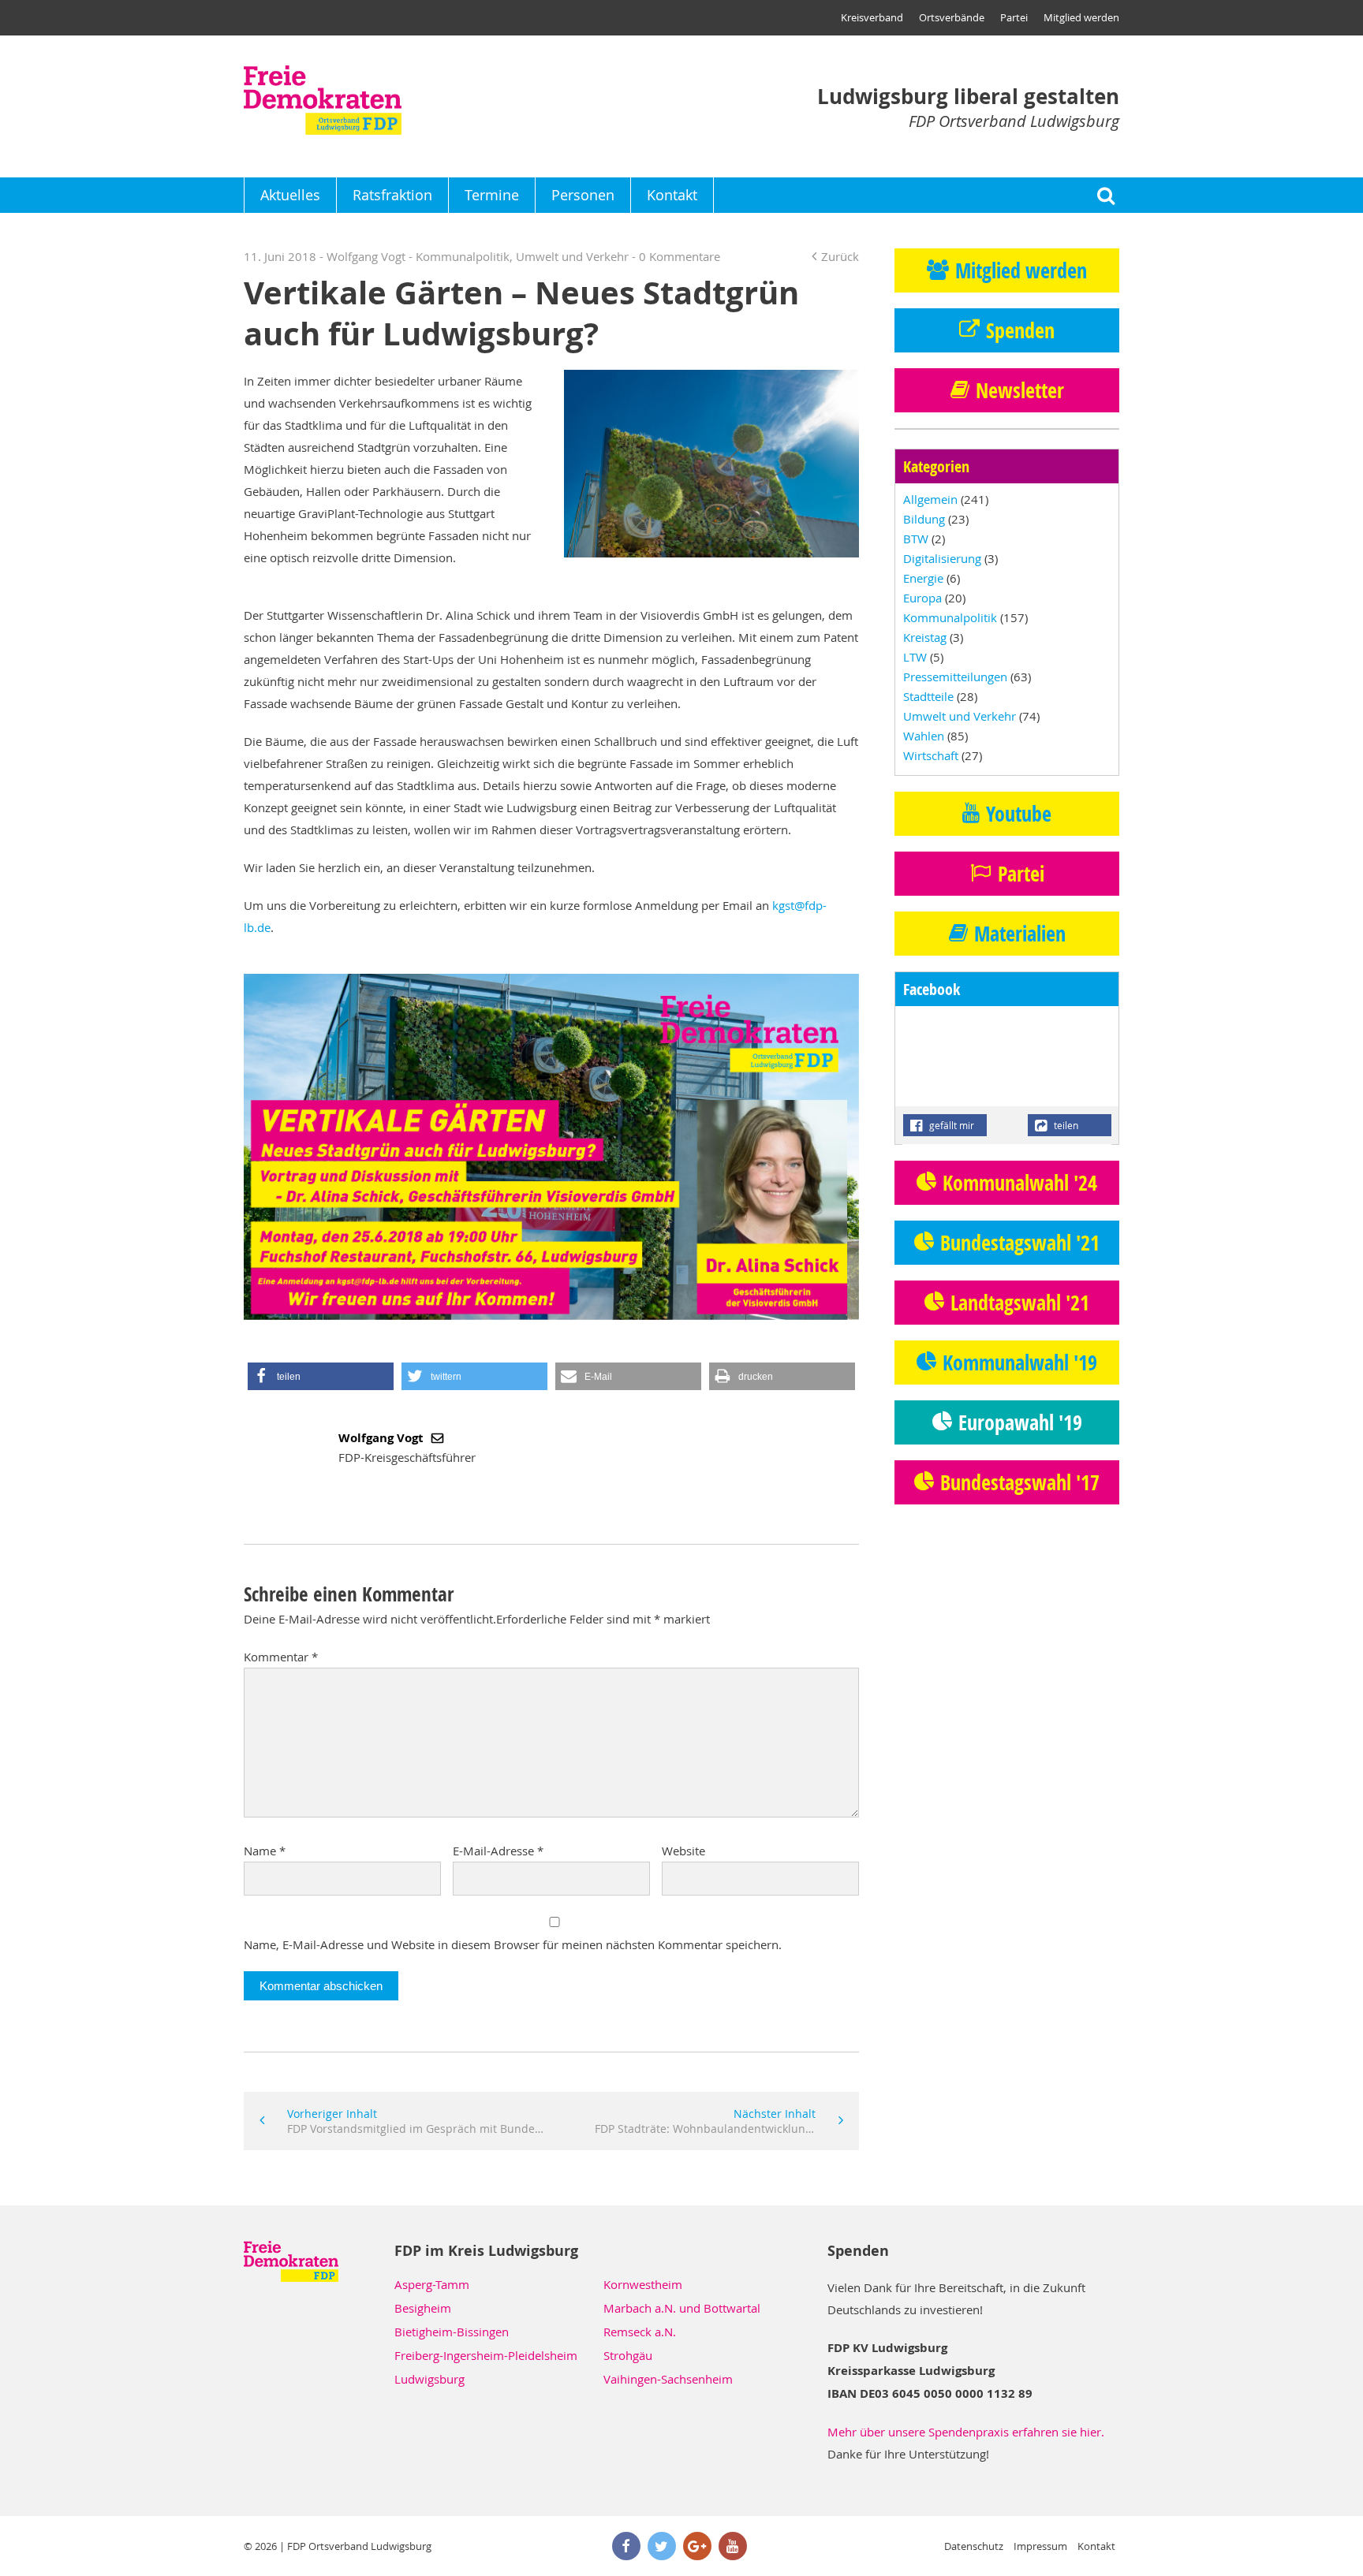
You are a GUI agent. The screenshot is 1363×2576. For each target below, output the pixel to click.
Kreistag (925, 637)
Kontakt (672, 195)
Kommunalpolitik (463, 256)
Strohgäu (628, 2355)
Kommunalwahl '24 (1020, 1183)
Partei (1014, 17)
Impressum (1040, 2546)
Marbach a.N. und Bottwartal (682, 2308)
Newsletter (1020, 390)
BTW (916, 539)
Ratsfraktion (392, 195)
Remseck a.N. (640, 2332)
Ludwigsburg (429, 2379)
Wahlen (924, 736)
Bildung (924, 519)
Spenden (1020, 330)
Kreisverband (872, 17)
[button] (321, 1376)
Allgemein (930, 499)
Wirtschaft (931, 755)
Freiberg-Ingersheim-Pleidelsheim (486, 2355)
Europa (922, 598)
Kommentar (281, 1657)
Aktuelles (290, 195)
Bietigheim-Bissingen (452, 2332)
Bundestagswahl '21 (1020, 1243)
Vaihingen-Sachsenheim (668, 2379)
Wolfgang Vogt (383, 1438)
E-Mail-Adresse (498, 1851)
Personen (583, 195)
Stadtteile (928, 696)
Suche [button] (1105, 195)
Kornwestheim (643, 2284)
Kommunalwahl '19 (1020, 1363)
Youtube (1019, 814)
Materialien (1020, 934)
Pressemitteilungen (955, 677)
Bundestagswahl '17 (1020, 1482)
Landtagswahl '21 (1020, 1303)
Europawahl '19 (1020, 1422)
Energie (923, 578)
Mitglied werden (1081, 17)
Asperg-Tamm (432, 2284)
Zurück (840, 256)
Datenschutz (974, 2546)
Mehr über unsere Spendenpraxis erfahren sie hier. (966, 2432)
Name (265, 1851)
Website (683, 1851)
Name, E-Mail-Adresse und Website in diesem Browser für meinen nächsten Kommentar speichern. (513, 1944)
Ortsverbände (952, 17)
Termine (492, 195)
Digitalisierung (942, 558)
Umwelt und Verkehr (572, 256)
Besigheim (423, 2308)
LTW (915, 657)
